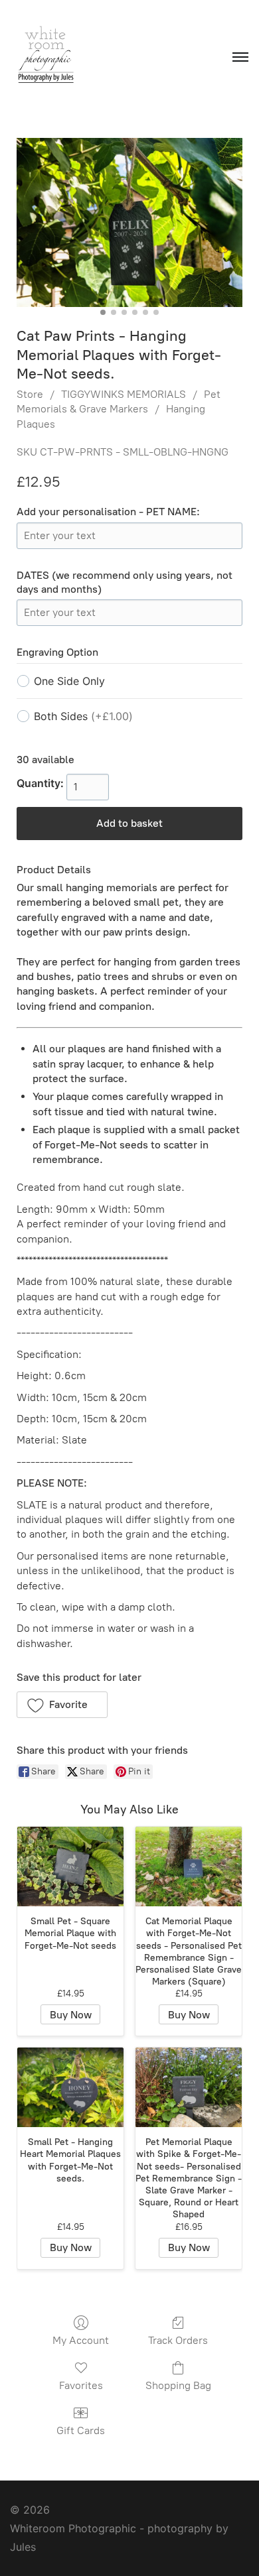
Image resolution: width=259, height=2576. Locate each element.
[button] (62, 1705)
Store (30, 394)
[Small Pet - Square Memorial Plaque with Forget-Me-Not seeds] (70, 1867)
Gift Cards (81, 2430)
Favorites (81, 2385)
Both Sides (83, 716)
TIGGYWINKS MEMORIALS (124, 394)
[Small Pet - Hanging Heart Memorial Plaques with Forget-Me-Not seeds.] (70, 2087)
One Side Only (69, 681)
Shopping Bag (178, 2385)
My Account (81, 2340)
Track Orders (178, 2340)
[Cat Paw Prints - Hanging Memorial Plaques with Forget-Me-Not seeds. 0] (129, 222)
